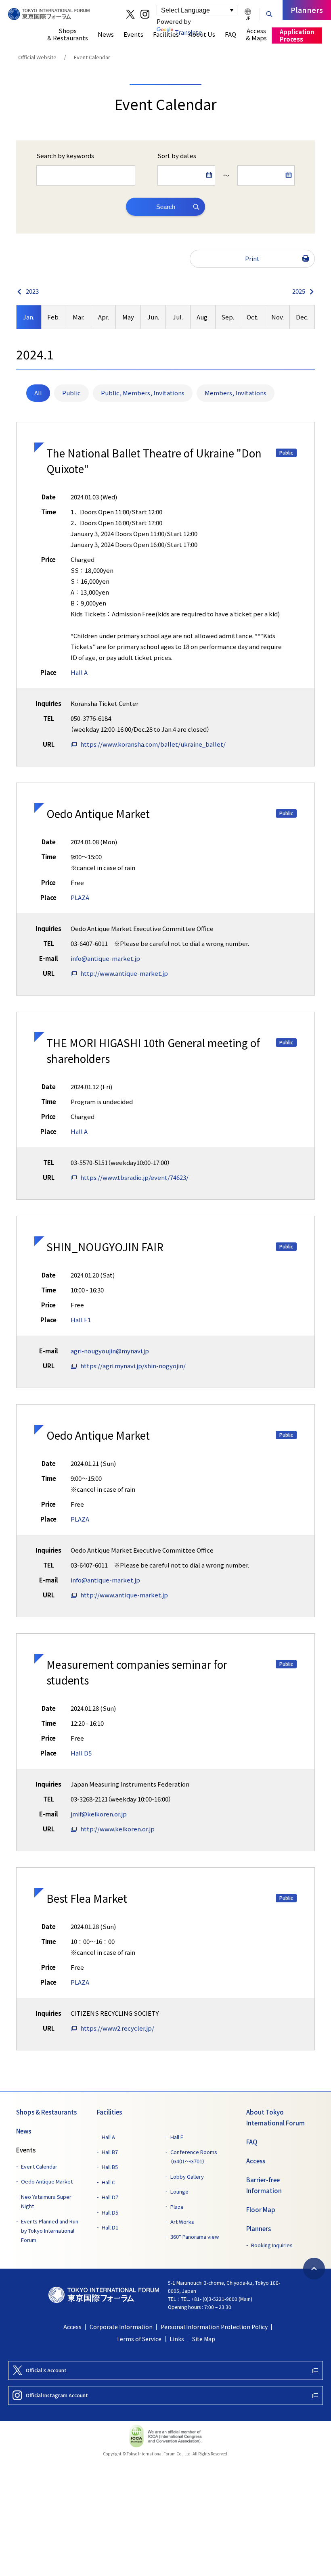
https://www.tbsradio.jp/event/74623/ (134, 1177)
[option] (29, 317)
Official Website (37, 57)
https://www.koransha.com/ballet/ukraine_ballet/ (153, 744)
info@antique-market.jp (105, 958)
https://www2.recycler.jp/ (117, 2028)
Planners (259, 2229)
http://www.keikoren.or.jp (117, 1829)
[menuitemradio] (38, 393)
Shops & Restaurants (46, 2112)
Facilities (109, 2112)
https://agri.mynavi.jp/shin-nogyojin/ (133, 1366)
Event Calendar (92, 57)
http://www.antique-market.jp (124, 973)
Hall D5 (81, 1753)
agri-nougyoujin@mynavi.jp (110, 1351)
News (24, 2131)
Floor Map (261, 2210)
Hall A (79, 672)
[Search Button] (269, 13)
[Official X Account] (130, 14)
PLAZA (80, 898)
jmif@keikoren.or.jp (99, 1814)
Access (256, 2161)
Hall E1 (81, 1320)
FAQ (252, 2142)
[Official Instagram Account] (145, 14)
